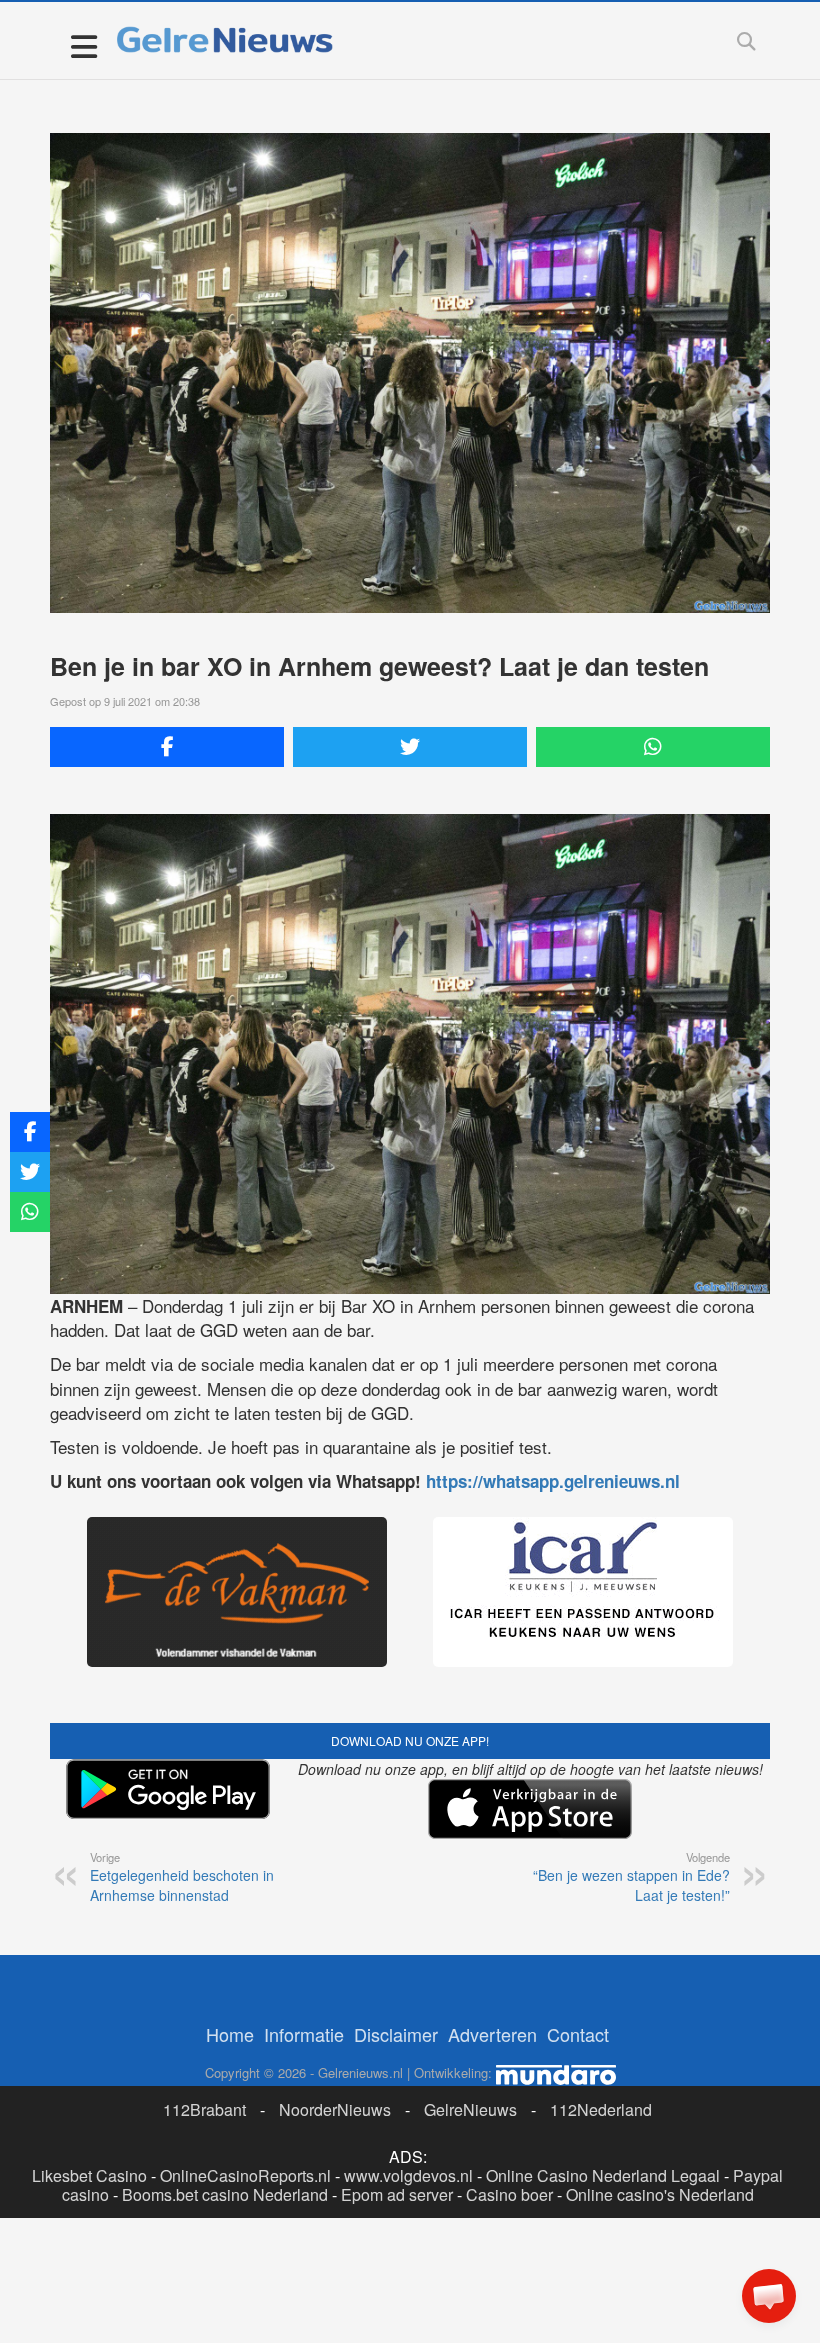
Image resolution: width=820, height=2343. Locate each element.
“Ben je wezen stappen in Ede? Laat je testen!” (631, 1877)
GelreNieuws (470, 2109)
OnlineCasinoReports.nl (245, 2175)
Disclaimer (396, 2034)
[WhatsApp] (653, 747)
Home (230, 2034)
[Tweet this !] (410, 747)
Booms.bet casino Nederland (225, 2194)
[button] (769, 2296)
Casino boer (509, 2194)
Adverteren (492, 2034)
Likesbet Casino (89, 2175)
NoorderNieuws (335, 2109)
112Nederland (601, 2109)
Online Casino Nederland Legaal (603, 2175)
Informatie (304, 2034)
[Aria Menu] (83, 45)
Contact (578, 2034)
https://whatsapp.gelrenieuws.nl (553, 1481)
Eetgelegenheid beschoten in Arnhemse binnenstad (182, 1877)
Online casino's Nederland (660, 2194)
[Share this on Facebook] (167, 747)
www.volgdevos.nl (408, 2175)
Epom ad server (397, 2194)
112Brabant (204, 2109)
